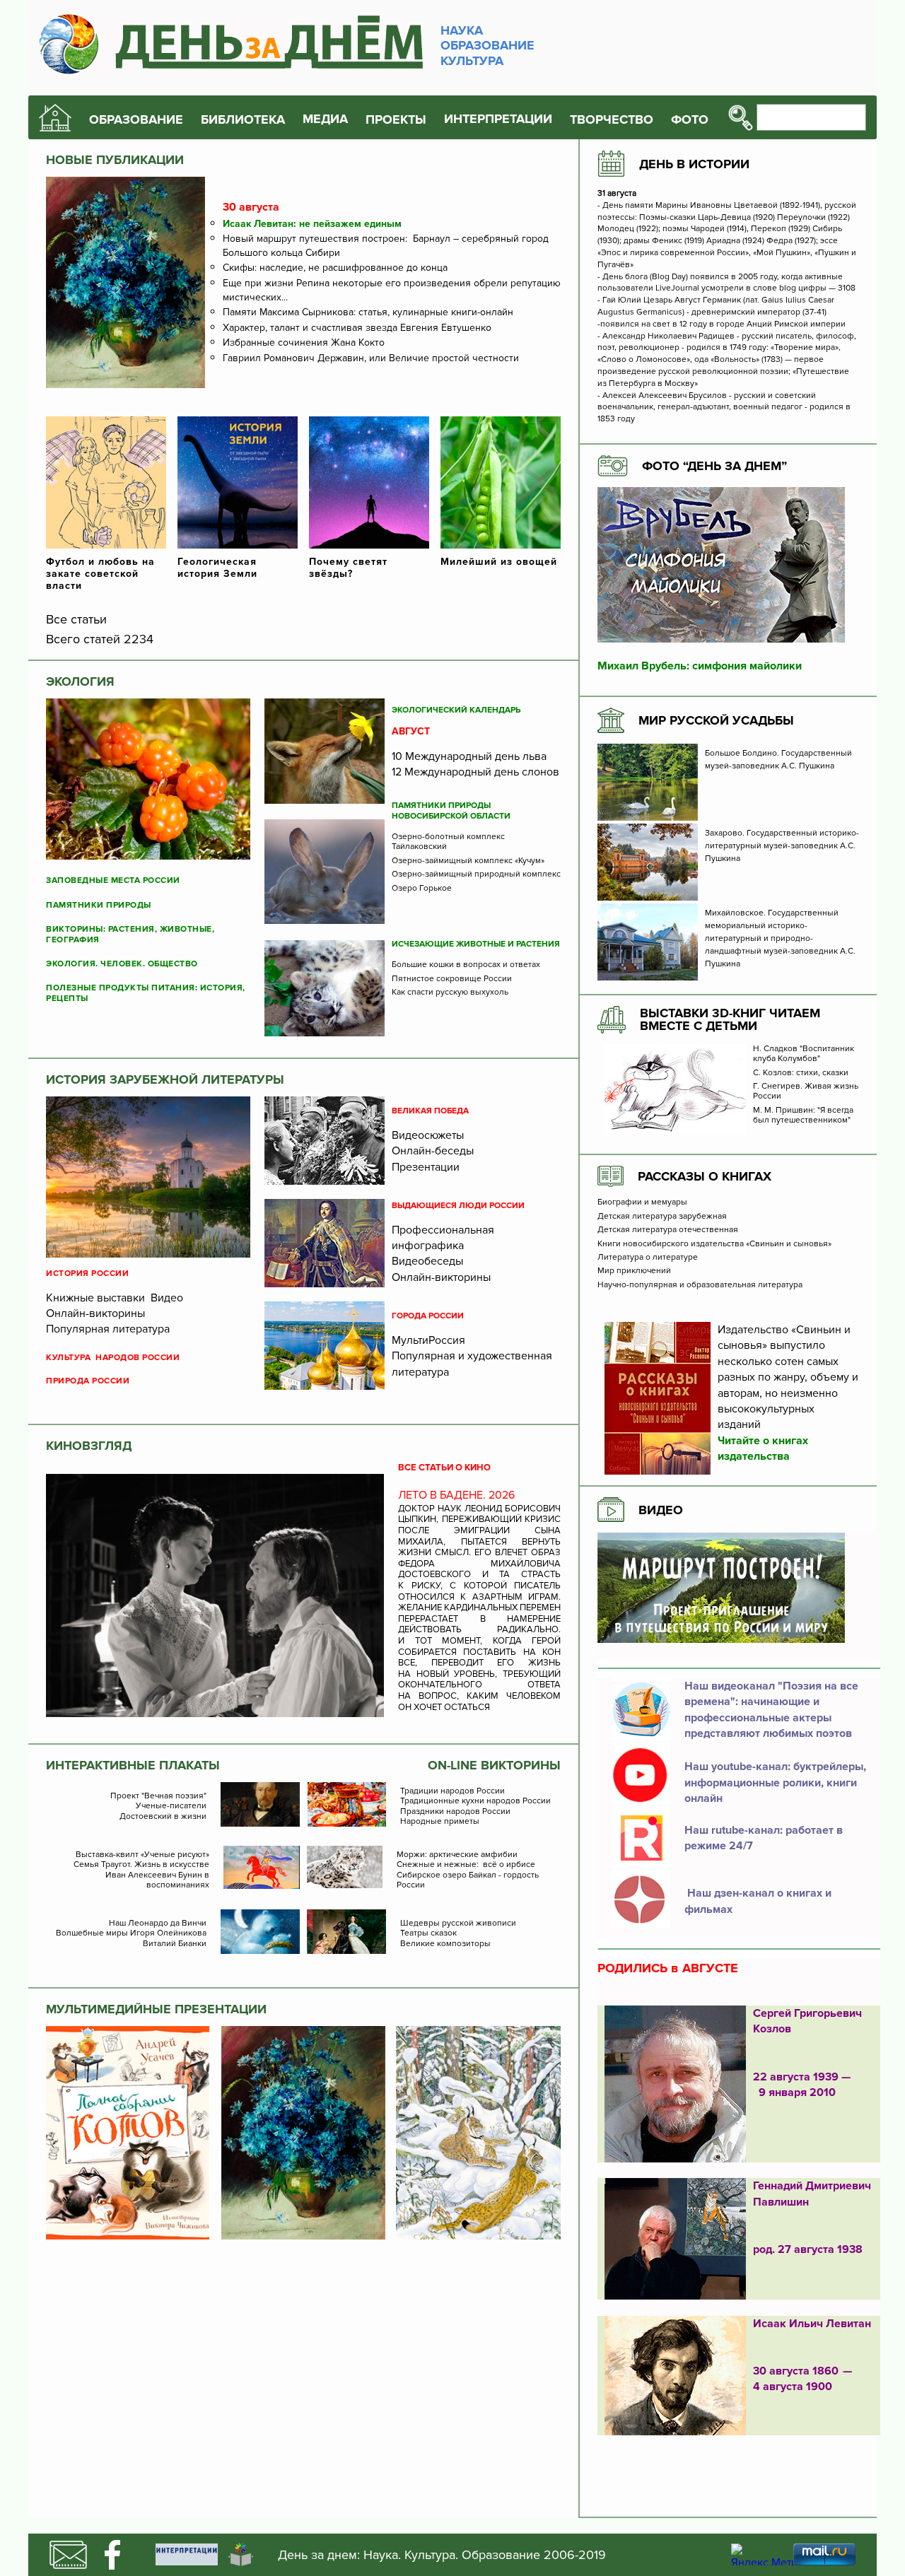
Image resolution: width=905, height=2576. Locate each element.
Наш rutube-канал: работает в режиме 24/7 (764, 1838)
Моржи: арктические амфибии (457, 1855)
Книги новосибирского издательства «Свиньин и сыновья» (714, 1244)
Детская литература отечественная (668, 1230)
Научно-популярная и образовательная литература (700, 1285)
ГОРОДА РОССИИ (428, 1316)
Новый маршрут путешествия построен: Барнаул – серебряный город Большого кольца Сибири (386, 246)
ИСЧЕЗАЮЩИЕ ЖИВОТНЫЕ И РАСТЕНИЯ (476, 944)
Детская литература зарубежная (662, 1217)
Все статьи (76, 619)
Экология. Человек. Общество (122, 964)
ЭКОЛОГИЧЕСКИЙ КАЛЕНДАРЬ (456, 710)
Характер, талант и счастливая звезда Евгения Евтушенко (357, 328)
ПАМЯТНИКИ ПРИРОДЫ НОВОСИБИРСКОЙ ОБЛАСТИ (451, 811)
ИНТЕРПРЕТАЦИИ (498, 119)
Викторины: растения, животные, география (130, 935)
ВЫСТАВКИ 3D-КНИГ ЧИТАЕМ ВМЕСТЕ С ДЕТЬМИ (730, 1019)
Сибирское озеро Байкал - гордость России (468, 1880)
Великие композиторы (445, 1944)
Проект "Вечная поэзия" (158, 1796)
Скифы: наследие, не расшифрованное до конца (335, 268)
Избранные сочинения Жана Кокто (304, 343)
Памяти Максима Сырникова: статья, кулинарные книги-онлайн (368, 312)
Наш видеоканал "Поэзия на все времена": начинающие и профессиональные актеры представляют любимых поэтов (771, 1710)
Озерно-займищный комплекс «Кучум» (468, 861)
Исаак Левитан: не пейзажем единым (312, 224)
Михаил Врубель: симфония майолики (700, 666)
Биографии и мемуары (642, 1202)
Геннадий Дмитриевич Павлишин (812, 2194)
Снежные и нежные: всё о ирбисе (466, 1865)
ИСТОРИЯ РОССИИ (87, 1274)
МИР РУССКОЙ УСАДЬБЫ (716, 720)
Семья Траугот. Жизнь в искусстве (141, 1865)
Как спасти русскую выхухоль (450, 993)
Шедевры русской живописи (458, 1924)
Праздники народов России (455, 1812)
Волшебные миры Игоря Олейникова (131, 1933)
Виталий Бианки (175, 1944)
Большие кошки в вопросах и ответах (466, 965)
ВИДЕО (661, 1510)
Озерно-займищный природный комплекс (476, 874)
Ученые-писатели (171, 1806)
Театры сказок (428, 1933)
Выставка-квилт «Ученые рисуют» (142, 1855)
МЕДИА (325, 119)
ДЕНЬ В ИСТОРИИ (694, 164)
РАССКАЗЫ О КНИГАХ (705, 1176)
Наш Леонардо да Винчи (158, 1924)
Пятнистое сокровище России (452, 979)
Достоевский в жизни (163, 1817)
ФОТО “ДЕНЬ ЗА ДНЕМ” (714, 466)
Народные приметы (440, 1822)
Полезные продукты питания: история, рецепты (146, 993)
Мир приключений (634, 1271)
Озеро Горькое (422, 889)
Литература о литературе (648, 1258)
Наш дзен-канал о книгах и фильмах (758, 1901)
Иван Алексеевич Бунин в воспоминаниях (157, 1880)
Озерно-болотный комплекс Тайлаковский (448, 842)
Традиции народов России (452, 1791)
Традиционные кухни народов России (475, 1801)
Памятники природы (99, 906)
